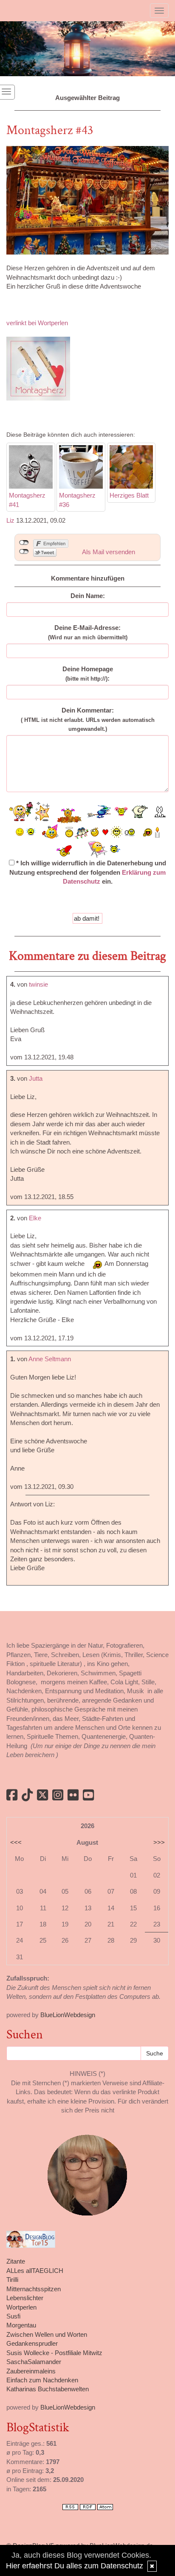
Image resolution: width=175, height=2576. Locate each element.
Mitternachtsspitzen (34, 2289)
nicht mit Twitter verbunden (24, 552)
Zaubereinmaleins (31, 2371)
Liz (10, 520)
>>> (159, 1842)
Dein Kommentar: (88, 719)
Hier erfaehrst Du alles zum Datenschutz (75, 2566)
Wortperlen (21, 2307)
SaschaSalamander (34, 2362)
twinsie (38, 984)
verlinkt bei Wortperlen (38, 323)
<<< (16, 1842)
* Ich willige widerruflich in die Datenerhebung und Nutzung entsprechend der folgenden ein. (88, 872)
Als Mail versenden (109, 552)
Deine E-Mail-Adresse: (88, 632)
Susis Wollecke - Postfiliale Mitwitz (54, 2353)
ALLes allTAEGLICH (35, 2271)
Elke (35, 1218)
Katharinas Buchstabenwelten (48, 2389)
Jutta (36, 1078)
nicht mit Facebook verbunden (24, 543)
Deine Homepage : (88, 673)
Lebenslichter (25, 2298)
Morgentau (21, 2325)
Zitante (16, 2261)
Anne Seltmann (50, 1359)
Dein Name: (88, 596)
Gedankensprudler (32, 2343)
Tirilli (12, 2280)
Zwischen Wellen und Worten (47, 2334)
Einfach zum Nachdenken (42, 2380)
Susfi (13, 2316)
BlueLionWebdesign (68, 2015)
